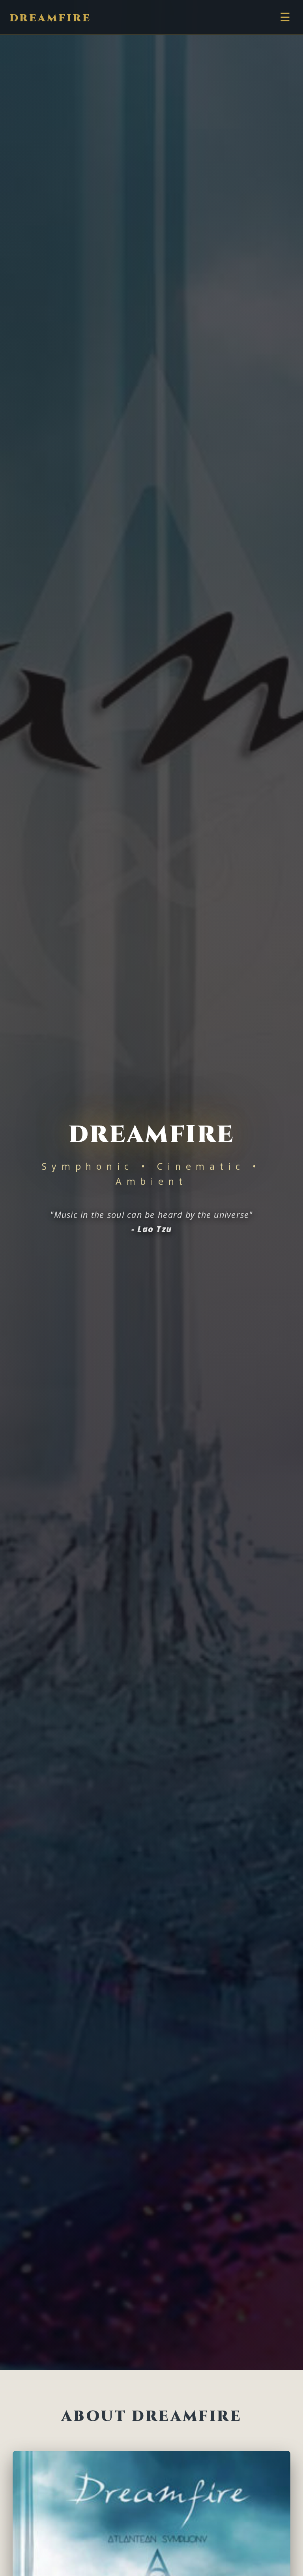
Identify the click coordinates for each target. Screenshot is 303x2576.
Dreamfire (50, 18)
